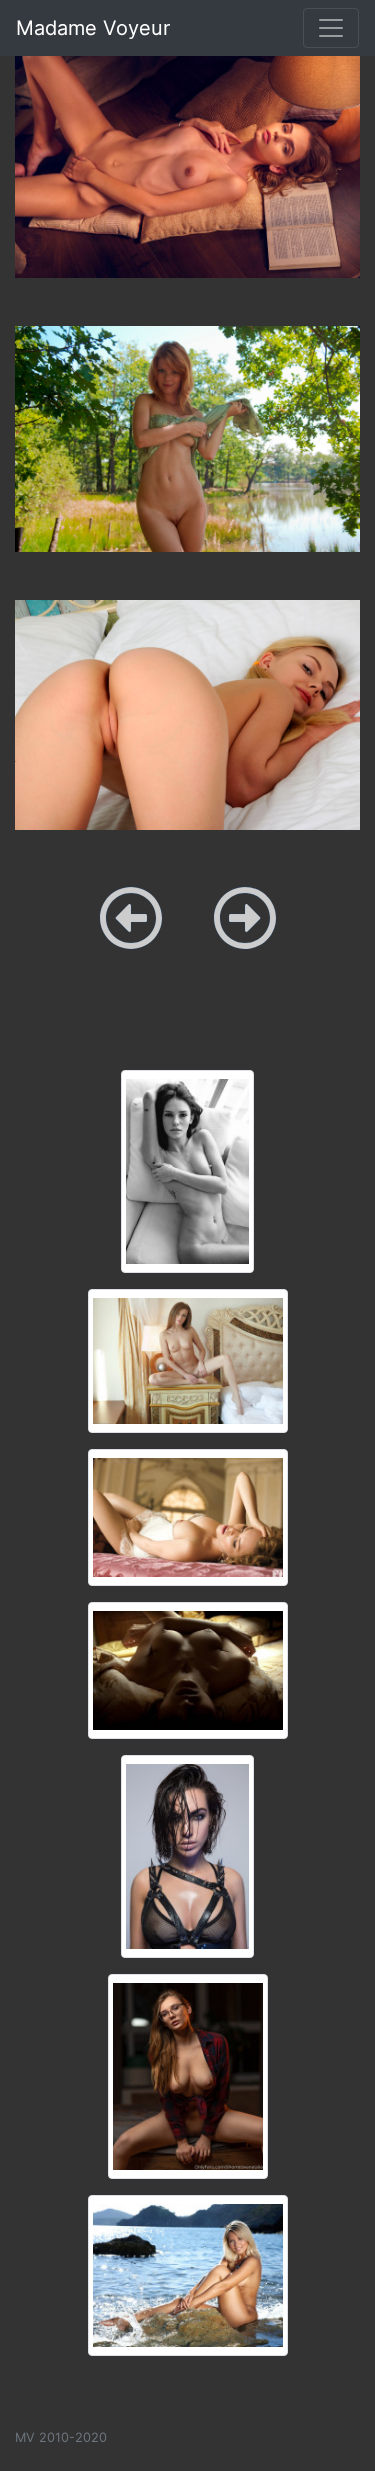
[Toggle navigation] (331, 28)
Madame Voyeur (93, 28)
